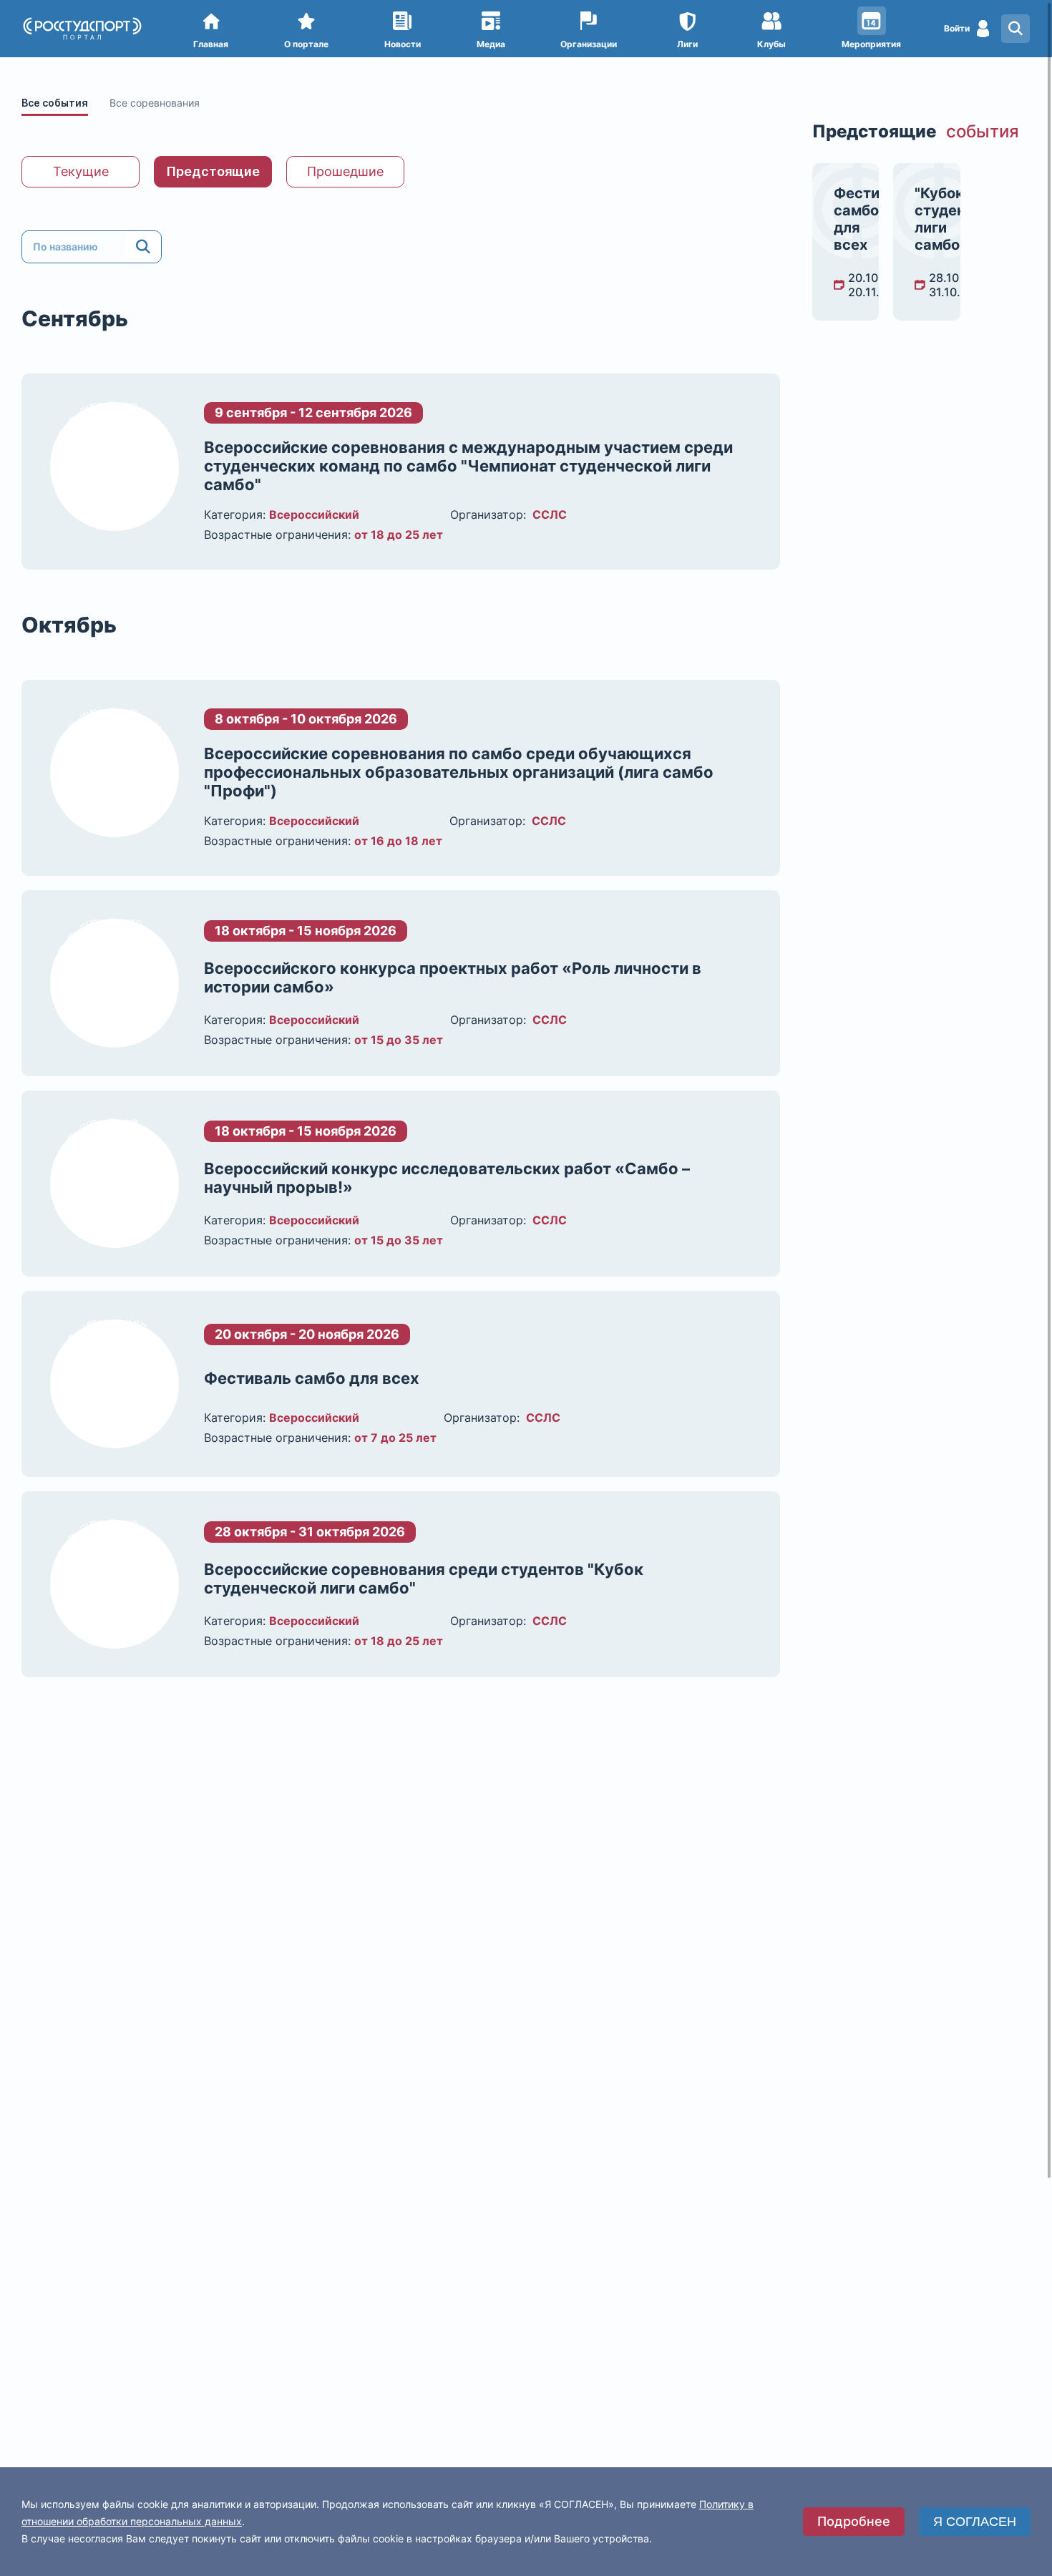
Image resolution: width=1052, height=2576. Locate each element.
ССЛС (550, 514)
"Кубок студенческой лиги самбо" (926, 219)
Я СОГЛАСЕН (975, 2522)
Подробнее (854, 2521)
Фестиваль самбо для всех (312, 1378)
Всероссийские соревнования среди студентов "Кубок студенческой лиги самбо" (424, 1579)
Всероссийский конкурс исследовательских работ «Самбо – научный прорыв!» (447, 1178)
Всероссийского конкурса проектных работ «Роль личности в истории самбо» (453, 977)
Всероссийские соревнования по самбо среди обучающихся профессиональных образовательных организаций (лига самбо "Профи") (459, 772)
